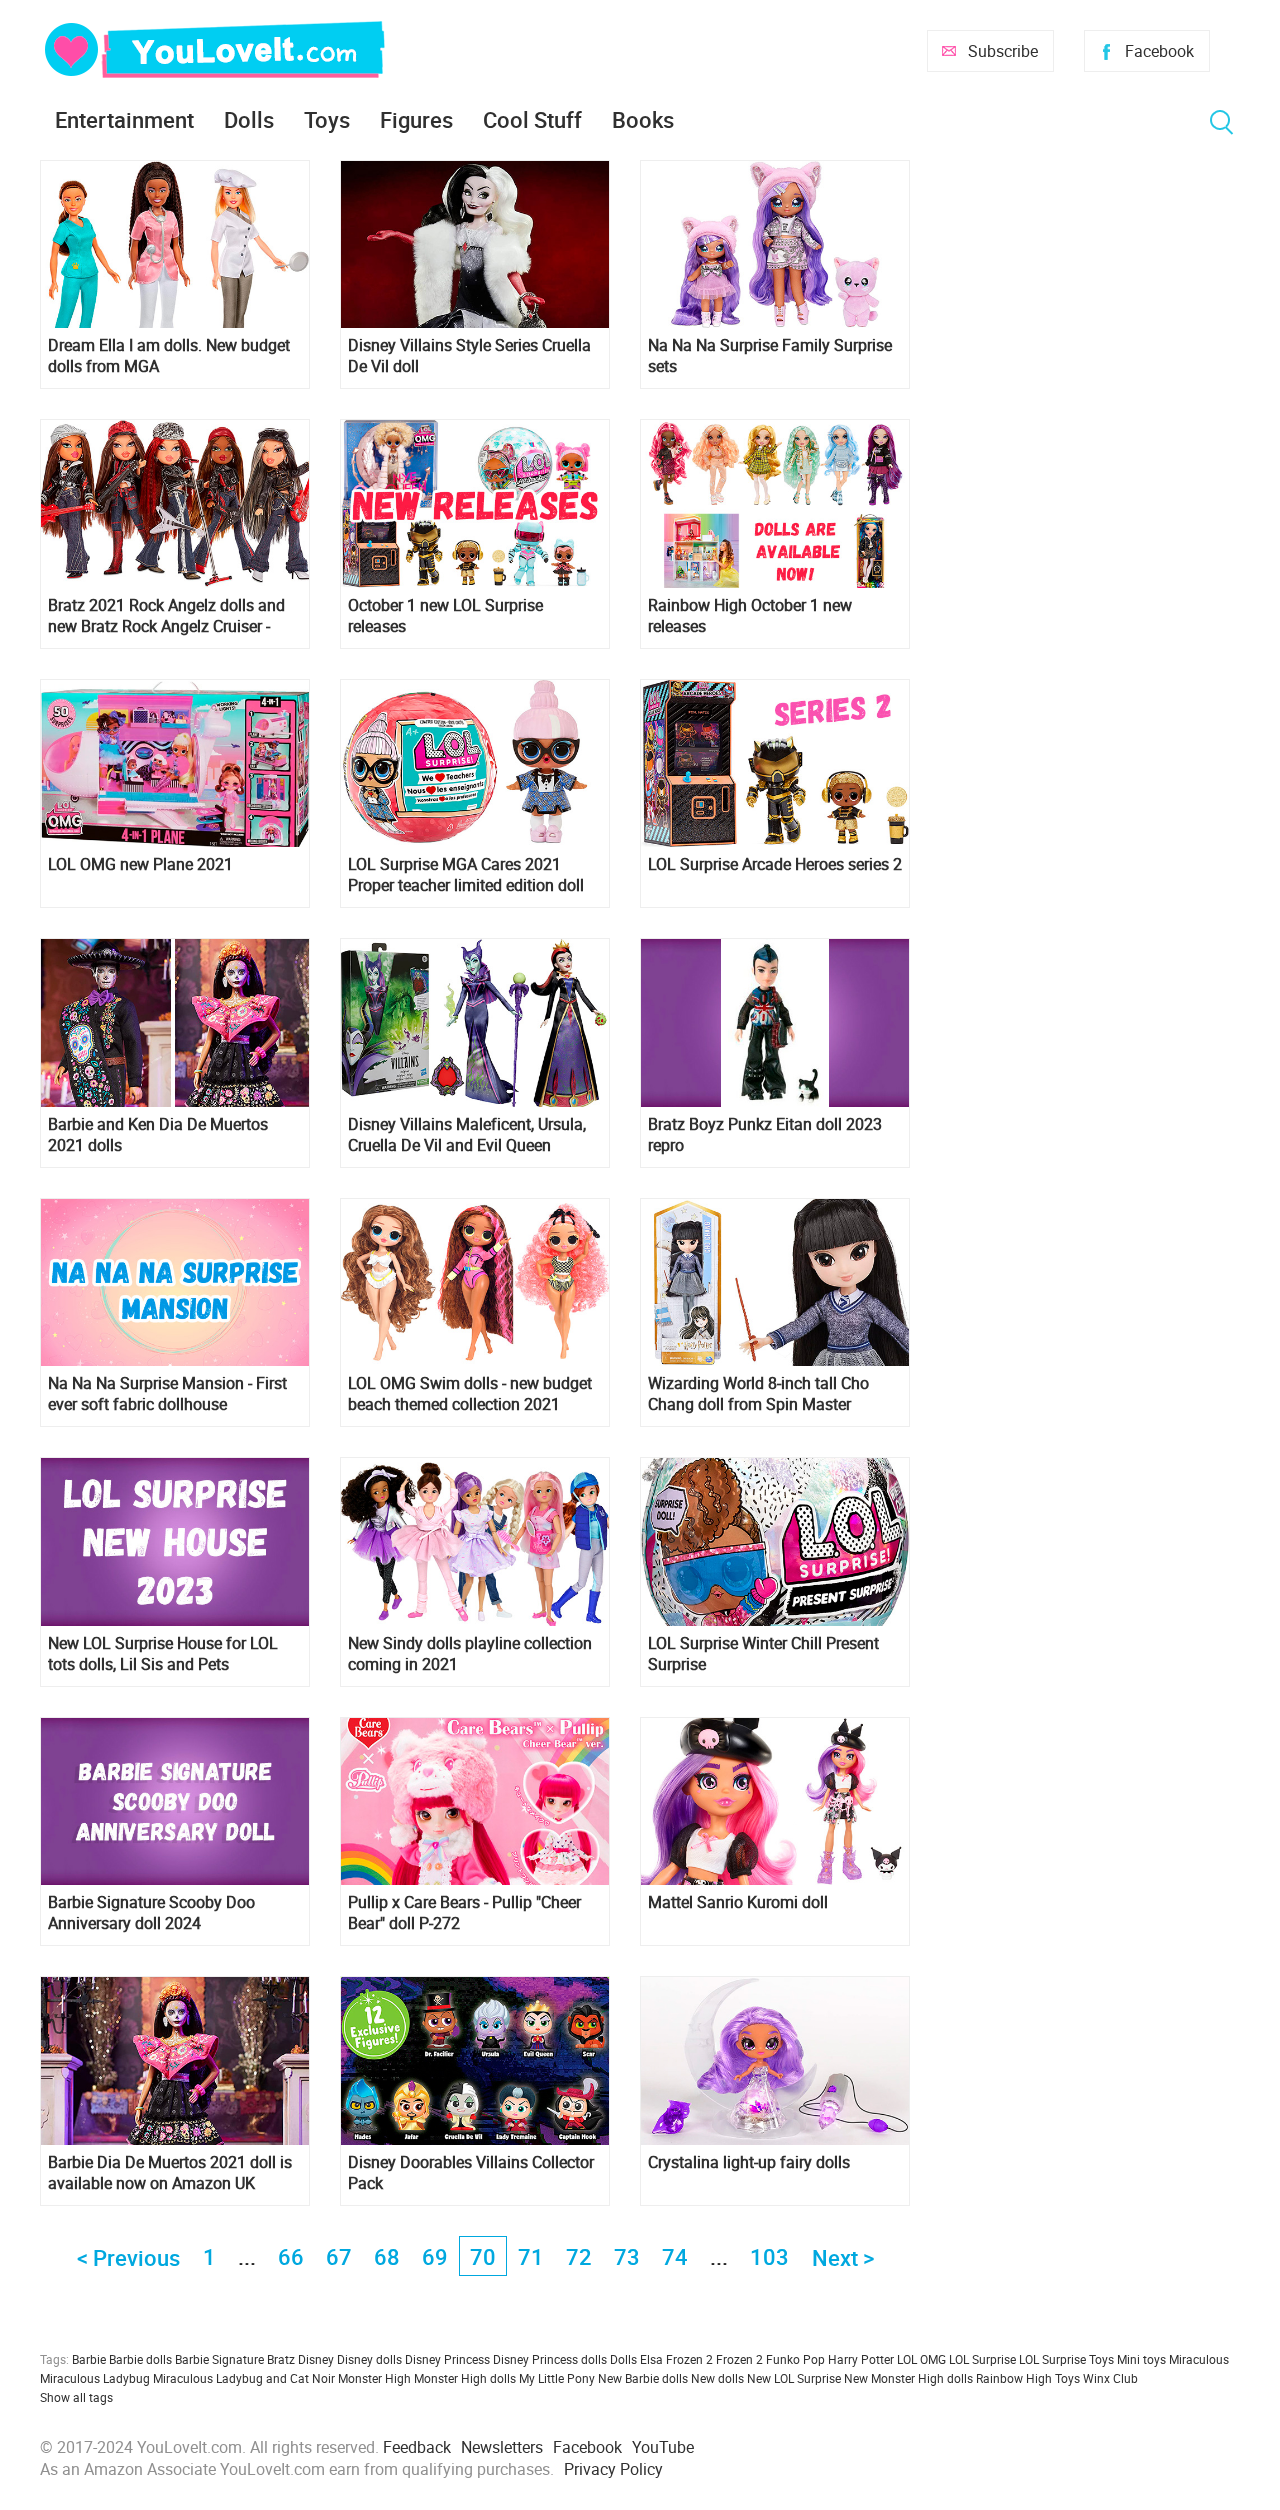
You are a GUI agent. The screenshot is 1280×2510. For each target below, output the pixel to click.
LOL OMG (921, 2359)
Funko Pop (795, 2359)
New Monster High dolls (908, 2378)
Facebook (1159, 51)
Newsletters (502, 2447)
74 (675, 2256)
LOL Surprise (982, 2359)
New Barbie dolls (643, 2378)
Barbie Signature (219, 2359)
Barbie (89, 2359)
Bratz (281, 2359)
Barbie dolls (140, 2359)
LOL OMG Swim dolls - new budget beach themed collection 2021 (470, 1394)
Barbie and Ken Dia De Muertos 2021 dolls (158, 1135)
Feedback (417, 2447)
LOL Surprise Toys (1066, 2359)
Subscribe (1003, 51)
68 (387, 2256)
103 (769, 2256)
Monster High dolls (465, 2378)
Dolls (249, 119)
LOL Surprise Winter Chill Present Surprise (763, 1654)
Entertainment (124, 119)
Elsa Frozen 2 (676, 2359)
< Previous (128, 2257)
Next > (843, 2257)
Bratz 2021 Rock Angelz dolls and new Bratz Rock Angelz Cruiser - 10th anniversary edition (166, 616)
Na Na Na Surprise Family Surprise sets (770, 356)
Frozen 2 (739, 2359)
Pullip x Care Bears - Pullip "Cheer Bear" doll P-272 (464, 1913)
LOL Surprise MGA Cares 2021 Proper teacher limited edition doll (466, 875)
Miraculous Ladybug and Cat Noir (244, 2378)
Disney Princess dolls (550, 2359)
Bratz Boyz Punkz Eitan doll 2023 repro (765, 1135)
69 (435, 2256)
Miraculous (1199, 2359)
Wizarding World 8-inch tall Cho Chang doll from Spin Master (758, 1394)
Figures (416, 119)
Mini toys (1141, 2359)
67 (339, 2256)
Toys (327, 119)
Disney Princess (447, 2359)
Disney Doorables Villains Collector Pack (471, 2173)
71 (531, 2256)
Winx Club (1110, 2378)
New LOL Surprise (794, 2378)
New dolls (717, 2378)
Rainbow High (1014, 2378)
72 (579, 2256)
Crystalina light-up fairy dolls (749, 2162)
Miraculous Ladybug (95, 2378)
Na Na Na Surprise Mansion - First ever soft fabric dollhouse (167, 1394)
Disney (316, 2359)
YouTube (663, 2447)
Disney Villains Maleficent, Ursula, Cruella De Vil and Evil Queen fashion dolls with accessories (467, 1135)
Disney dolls (369, 2359)
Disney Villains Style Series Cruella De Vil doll (469, 356)
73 (627, 2256)
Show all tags (76, 2397)
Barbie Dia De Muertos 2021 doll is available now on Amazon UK (170, 2173)
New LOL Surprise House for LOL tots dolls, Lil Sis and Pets (163, 1654)
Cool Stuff (532, 119)
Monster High (374, 2378)
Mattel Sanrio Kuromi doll (738, 1902)
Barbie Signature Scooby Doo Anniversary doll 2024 (151, 1913)
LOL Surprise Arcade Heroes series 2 (775, 864)
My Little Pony (557, 2378)
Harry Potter (861, 2359)
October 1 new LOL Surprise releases (445, 616)
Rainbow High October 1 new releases (750, 616)
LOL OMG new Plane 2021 (140, 864)
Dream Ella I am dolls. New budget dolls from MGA (169, 356)
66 (291, 2256)
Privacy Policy (613, 2469)
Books (643, 119)
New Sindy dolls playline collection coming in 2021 (470, 1654)
